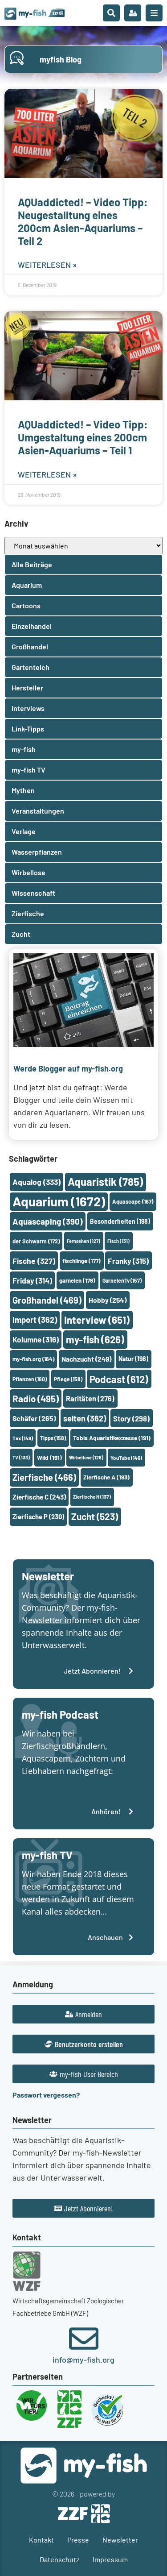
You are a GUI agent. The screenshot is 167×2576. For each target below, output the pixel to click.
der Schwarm (36, 1241)
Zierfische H (92, 1497)
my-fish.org (33, 1359)
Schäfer (34, 1418)
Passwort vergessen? (46, 2095)
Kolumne (36, 1339)
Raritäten (90, 1398)
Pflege (68, 1379)
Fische (34, 1261)
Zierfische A (106, 1477)
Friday (32, 1280)
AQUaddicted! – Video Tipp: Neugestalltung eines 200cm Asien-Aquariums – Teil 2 (83, 221)
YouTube (126, 1458)
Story (131, 1418)
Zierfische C (39, 1497)
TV (21, 1457)
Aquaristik (105, 1182)
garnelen (77, 1280)
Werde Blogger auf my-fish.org (68, 1068)
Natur (133, 1359)
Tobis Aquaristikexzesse (112, 1438)
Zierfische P (38, 1517)
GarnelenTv (122, 1280)
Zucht (95, 1516)
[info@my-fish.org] (84, 2339)
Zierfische (44, 1477)
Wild (49, 1457)
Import (35, 1320)
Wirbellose (86, 1457)
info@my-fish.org (83, 2360)
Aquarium (59, 1201)
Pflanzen (30, 1379)
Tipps (53, 1438)
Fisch (118, 1241)
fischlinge (81, 1261)
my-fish (95, 1339)
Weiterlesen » (47, 265)
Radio (36, 1398)
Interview (97, 1320)
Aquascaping (48, 1221)
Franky (128, 1261)
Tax (23, 1438)
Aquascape (133, 1201)
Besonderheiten (120, 1221)
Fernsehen (83, 1241)
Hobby (108, 1300)
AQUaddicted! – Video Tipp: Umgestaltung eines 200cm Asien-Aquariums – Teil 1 (83, 437)
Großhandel (47, 1300)
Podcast (119, 1379)
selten (85, 1418)
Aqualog (37, 1182)
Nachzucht (86, 1359)
